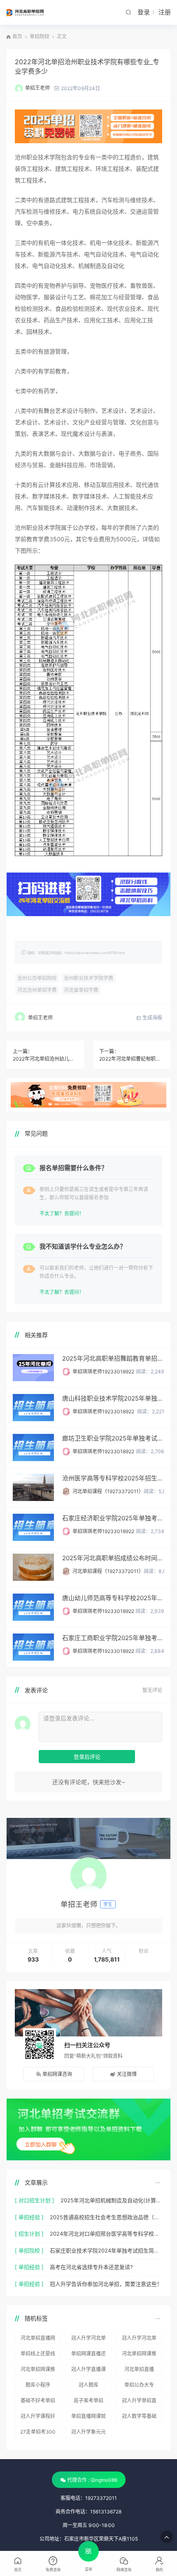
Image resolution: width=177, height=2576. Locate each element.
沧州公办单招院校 (37, 978)
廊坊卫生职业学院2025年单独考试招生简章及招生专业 (113, 1438)
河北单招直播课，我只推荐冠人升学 (139, 2371)
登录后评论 (87, 1757)
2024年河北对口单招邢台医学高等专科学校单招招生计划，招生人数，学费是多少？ (106, 2234)
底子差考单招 (88, 2400)
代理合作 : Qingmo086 (92, 2480)
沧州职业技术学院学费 (88, 978)
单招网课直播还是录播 (88, 2355)
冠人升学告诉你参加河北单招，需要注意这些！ (106, 2284)
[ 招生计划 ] (29, 2234)
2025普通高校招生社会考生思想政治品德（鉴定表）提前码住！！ (106, 2217)
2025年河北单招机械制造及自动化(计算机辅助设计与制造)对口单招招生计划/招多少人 (111, 2200)
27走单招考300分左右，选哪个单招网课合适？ (38, 2433)
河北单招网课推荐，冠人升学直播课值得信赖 (38, 2371)
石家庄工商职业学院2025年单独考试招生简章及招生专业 (113, 1638)
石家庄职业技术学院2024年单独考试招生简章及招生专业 (106, 2250)
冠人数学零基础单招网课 (139, 2418)
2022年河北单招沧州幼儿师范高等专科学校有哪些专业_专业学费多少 (45, 1059)
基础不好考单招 (38, 2400)
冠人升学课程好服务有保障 (38, 2418)
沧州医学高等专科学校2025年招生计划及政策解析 (113, 1478)
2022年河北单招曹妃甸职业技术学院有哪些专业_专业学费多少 (132, 1059)
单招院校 (40, 36)
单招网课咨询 (57, 2074)
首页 (17, 36)
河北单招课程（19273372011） (108, 1491)
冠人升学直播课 (88, 2369)
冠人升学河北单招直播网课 (139, 2339)
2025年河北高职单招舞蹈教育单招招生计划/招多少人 (113, 1358)
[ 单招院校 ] (29, 2250)
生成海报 (152, 1018)
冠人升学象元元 (88, 2432)
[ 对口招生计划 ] (35, 2200)
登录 (144, 12)
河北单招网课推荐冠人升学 (139, 2355)
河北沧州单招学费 (37, 990)
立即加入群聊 (41, 2144)
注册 (165, 12)
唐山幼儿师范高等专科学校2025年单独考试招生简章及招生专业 (113, 1598)
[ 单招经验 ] (29, 2217)
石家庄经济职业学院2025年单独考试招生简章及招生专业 (113, 1518)
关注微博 (127, 2074)
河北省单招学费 (81, 990)
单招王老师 (37, 88)
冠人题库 (88, 2385)
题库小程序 (38, 2385)
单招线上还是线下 (38, 2355)
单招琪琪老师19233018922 (103, 1372)
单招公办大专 (139, 2385)
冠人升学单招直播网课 (139, 2402)
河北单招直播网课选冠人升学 (38, 2339)
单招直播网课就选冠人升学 (88, 2418)
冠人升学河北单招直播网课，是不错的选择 (88, 2339)
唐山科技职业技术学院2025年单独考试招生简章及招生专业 (113, 1398)
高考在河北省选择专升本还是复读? (91, 2267)
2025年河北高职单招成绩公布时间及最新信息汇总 (113, 1558)
